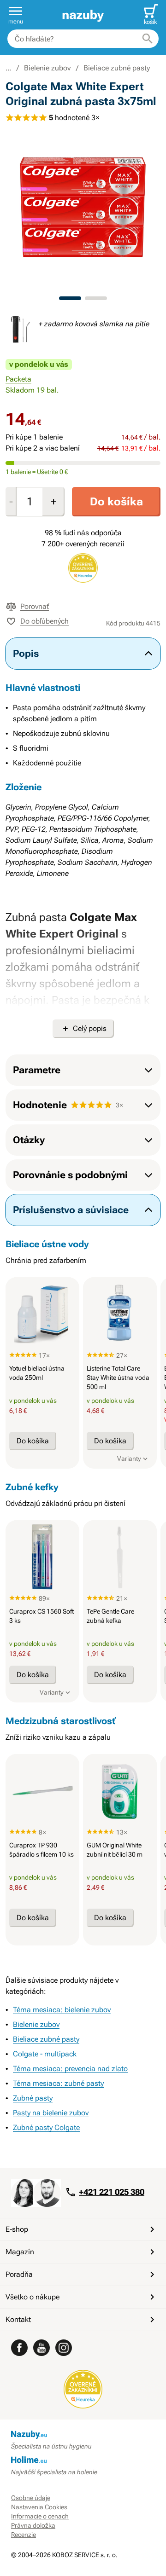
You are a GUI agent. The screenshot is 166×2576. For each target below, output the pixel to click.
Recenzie (24, 2535)
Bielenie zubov (47, 68)
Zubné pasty (33, 2098)
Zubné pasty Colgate (46, 2127)
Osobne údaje (31, 2498)
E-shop (17, 2229)
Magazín (20, 2252)
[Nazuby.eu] (83, 15)
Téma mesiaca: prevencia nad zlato (70, 2069)
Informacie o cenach (40, 2516)
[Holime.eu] (83, 2460)
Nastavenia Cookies (39, 2507)
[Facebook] (19, 2348)
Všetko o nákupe (33, 2297)
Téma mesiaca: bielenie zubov (62, 2010)
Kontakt (18, 2319)
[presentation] (42, 1314)
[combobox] (83, 39)
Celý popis (90, 1028)
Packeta (18, 379)
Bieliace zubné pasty (117, 68)
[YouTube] (41, 2348)
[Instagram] (64, 2348)
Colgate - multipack (45, 2054)
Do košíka (116, 502)
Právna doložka (33, 2525)
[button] (16, 15)
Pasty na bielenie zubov (51, 2113)
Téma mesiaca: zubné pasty (58, 2083)
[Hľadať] (148, 39)
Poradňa (19, 2274)
